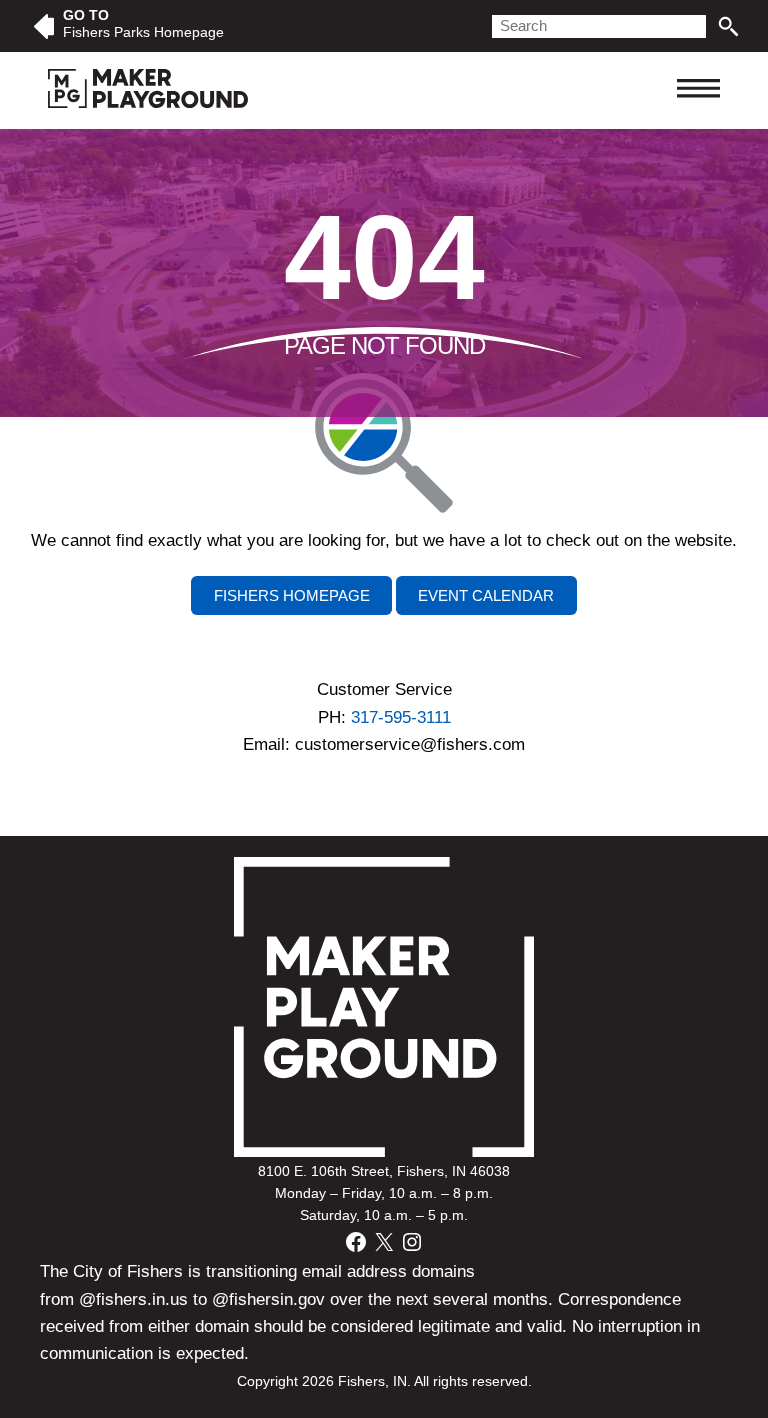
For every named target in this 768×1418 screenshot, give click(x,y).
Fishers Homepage (292, 595)
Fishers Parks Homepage (143, 32)
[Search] (728, 26)
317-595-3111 (401, 717)
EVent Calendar (486, 595)
